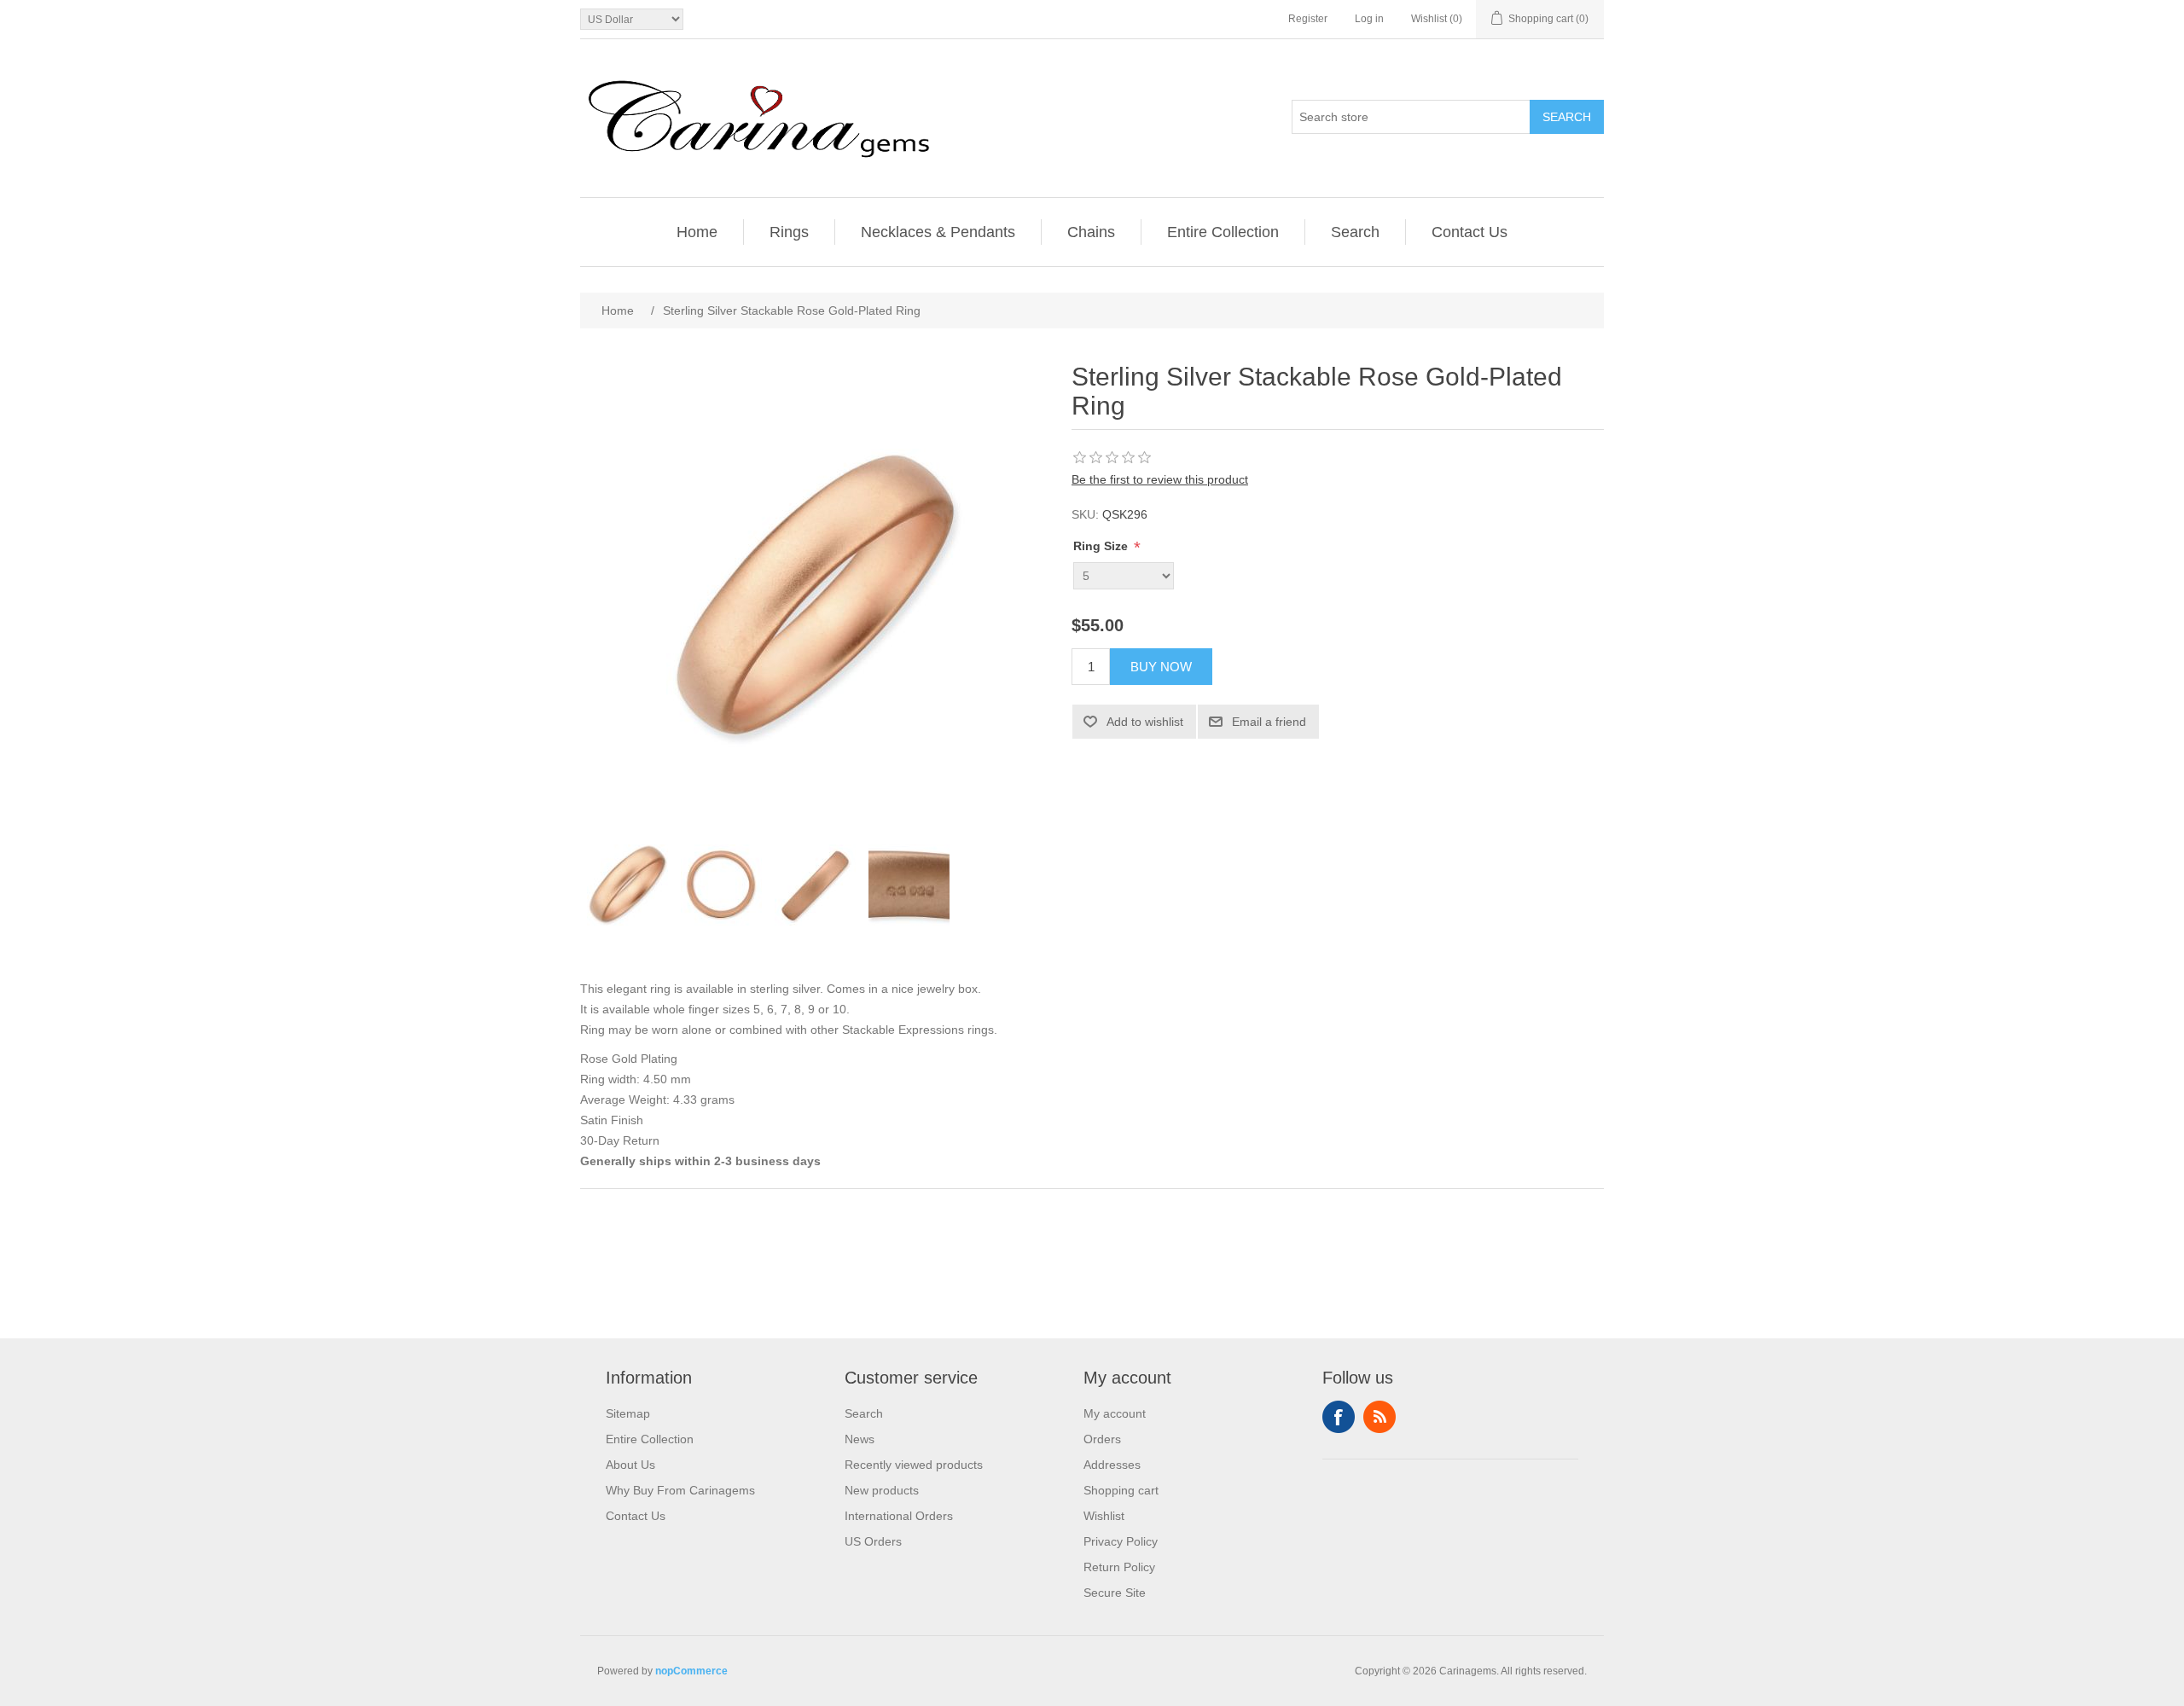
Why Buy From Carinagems (680, 1490)
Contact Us (1470, 232)
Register (1308, 19)
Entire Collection (1223, 232)
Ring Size (1102, 546)
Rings (789, 232)
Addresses (1112, 1465)
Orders (1102, 1439)
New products (882, 1490)
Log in (1369, 19)
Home (697, 232)
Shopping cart (1121, 1490)
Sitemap (628, 1413)
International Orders (899, 1516)
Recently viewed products (914, 1465)
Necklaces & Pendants (938, 232)
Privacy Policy (1121, 1541)
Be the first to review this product (1160, 479)
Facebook (1339, 1417)
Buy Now (1161, 667)
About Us (630, 1465)
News (860, 1439)
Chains (1091, 232)
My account (1115, 1413)
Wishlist (1104, 1516)
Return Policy (1119, 1567)
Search (1567, 117)
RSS (1380, 1417)
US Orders (873, 1541)
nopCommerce (691, 1671)
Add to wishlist (1145, 722)
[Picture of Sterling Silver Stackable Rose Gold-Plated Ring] (627, 885)
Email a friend (1269, 722)
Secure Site (1115, 1593)
